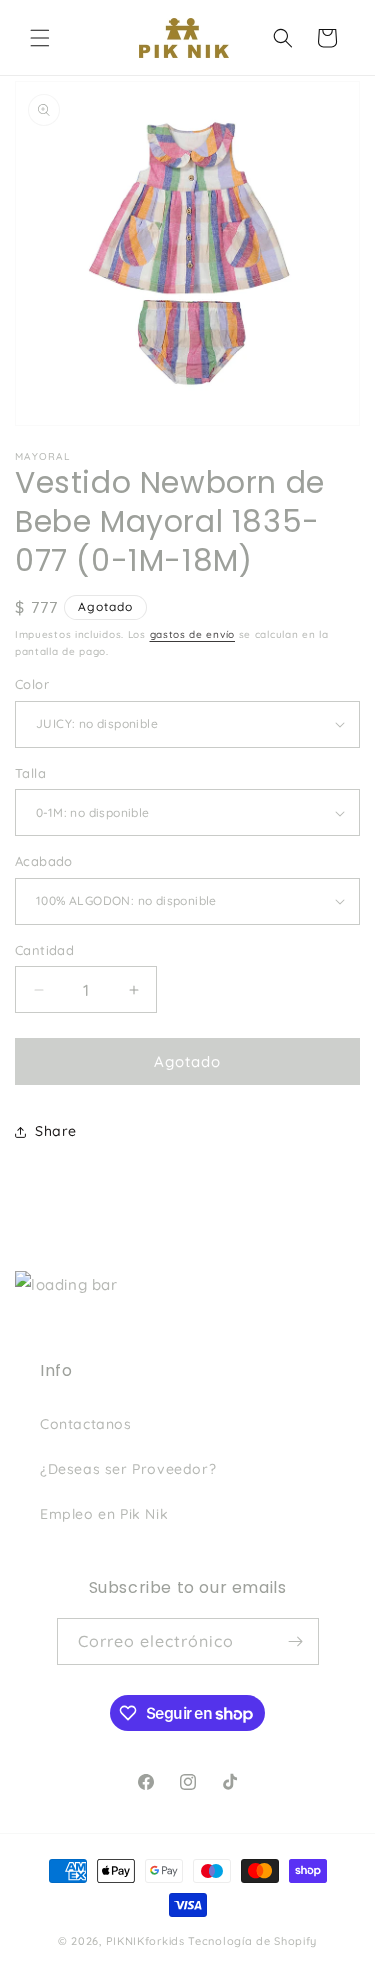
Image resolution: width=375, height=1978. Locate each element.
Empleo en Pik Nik (104, 1514)
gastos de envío (193, 634)
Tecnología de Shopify (252, 1941)
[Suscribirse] (296, 1641)
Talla (30, 773)
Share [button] (56, 1131)
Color (32, 684)
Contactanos (86, 1424)
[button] (40, 38)
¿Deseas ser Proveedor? (128, 1469)
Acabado (44, 861)
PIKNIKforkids (145, 1941)
